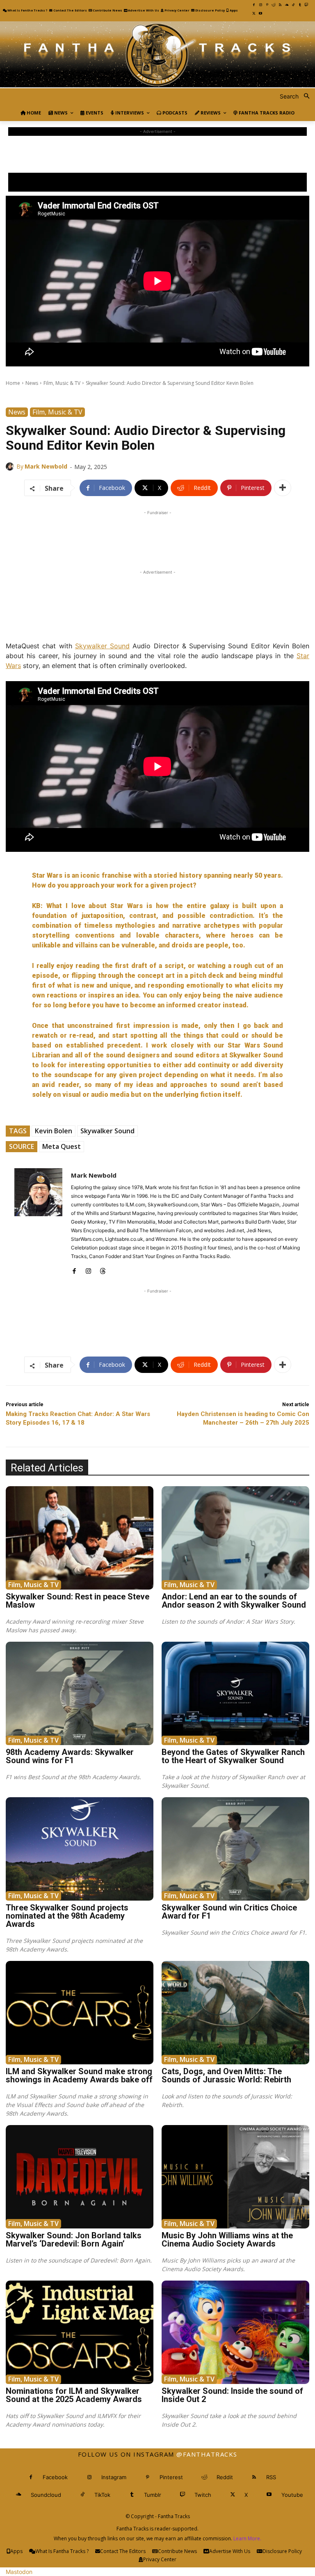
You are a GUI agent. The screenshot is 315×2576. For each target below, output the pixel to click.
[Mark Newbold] (11, 467)
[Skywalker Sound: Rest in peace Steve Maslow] (80, 1538)
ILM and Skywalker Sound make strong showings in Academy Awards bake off (79, 2075)
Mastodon (19, 2572)
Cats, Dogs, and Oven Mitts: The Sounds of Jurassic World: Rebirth (226, 2075)
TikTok (102, 2495)
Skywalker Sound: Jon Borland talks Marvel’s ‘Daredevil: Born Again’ (74, 2240)
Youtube (292, 2495)
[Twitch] (306, 5)
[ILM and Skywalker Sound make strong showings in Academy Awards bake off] (80, 2013)
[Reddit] (274, 5)
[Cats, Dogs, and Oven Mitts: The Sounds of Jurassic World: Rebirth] (235, 2013)
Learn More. (247, 2538)
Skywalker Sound (107, 1131)
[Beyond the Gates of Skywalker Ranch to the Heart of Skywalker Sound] (235, 1693)
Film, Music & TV (62, 383)
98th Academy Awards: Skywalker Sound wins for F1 (70, 1756)
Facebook (55, 2477)
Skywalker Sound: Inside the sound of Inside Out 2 (232, 2395)
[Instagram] (260, 5)
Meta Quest (62, 1146)
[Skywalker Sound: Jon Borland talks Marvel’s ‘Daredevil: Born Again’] (80, 2177)
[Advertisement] (157, 154)
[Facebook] (254, 5)
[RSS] (280, 5)
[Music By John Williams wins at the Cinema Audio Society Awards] (235, 2177)
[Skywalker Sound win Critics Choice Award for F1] (235, 1849)
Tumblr (153, 2495)
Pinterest (171, 2477)
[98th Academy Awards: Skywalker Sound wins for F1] (80, 1693)
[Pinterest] (267, 5)
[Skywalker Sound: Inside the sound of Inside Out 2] (235, 2332)
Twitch (203, 2495)
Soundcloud (46, 2495)
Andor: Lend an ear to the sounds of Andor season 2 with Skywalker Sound (234, 1601)
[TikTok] (293, 5)
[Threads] (103, 1269)
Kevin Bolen (54, 1131)
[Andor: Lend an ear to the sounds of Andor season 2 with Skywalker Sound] (235, 1538)
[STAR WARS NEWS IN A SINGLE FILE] (157, 55)
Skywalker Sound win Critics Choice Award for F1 (229, 1912)
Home (13, 383)
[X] (254, 14)
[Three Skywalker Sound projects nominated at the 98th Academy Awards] (80, 1849)
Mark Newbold (46, 466)
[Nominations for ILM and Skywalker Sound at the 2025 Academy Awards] (80, 2332)
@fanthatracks (207, 2454)
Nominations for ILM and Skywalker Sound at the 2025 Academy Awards (74, 2395)
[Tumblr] (300, 5)
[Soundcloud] (287, 5)
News (32, 383)
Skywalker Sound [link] (102, 646)
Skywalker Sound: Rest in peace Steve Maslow (78, 1601)
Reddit (225, 2477)
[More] (283, 488)
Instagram (114, 2477)
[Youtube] (260, 14)
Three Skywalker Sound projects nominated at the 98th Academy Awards (67, 1916)
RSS (271, 2477)
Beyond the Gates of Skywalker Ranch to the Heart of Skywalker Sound (233, 1756)
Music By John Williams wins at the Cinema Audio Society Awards (227, 2240)
